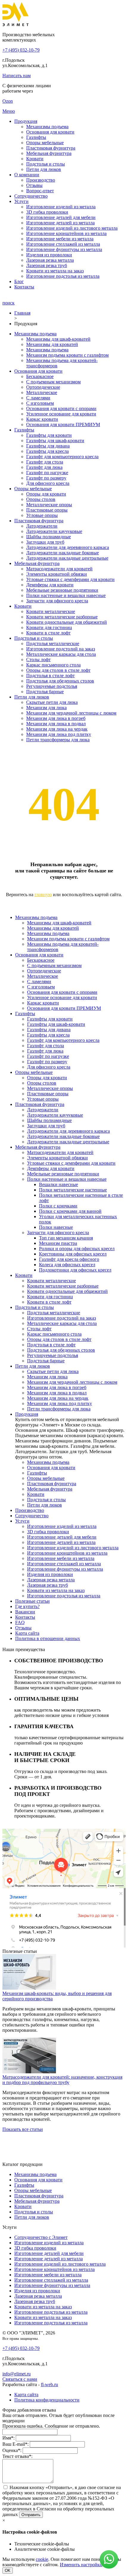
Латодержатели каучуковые (54, 531)
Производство (41, 180)
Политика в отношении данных (48, 1638)
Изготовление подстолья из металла (63, 276)
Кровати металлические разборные (62, 617)
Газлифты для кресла (47, 451)
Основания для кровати (50, 132)
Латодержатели (42, 526)
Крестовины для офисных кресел (73, 1254)
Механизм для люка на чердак (57, 729)
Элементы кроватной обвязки (57, 574)
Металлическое (42, 392)
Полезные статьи (32, 1601)
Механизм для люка (46, 708)
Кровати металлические (51, 611)
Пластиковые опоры (47, 510)
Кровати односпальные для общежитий (67, 622)
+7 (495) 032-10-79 (21, 50)
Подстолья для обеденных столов (60, 681)
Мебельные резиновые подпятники (62, 590)
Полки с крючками (58, 1206)
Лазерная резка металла (50, 260)
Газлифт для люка (44, 467)
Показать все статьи (23, 2129)
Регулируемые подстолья (52, 686)
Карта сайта (27, 1633)
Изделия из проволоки (49, 255)
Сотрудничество (31, 196)
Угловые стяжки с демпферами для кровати (70, 579)
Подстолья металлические (53, 643)
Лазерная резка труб (47, 265)
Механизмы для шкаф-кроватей (58, 339)
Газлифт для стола (45, 462)
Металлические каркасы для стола (61, 654)
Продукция (26, 121)
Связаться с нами (20, 2379)
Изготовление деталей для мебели (61, 217)
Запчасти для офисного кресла (57, 601)
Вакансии (25, 1612)
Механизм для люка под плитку (59, 734)
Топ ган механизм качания (66, 1238)
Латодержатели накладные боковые (63, 553)
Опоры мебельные (45, 143)
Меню (9, 111)
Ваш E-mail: (15, 2444)
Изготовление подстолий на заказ (61, 649)
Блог (19, 281)
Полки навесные (56, 1227)
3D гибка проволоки (47, 212)
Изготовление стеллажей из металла (63, 244)
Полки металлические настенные (73, 1190)
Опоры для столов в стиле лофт (58, 670)
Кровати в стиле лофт (48, 633)
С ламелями (38, 398)
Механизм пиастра (58, 1243)
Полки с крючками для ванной (70, 1211)
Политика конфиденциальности (47, 2400)
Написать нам (17, 76)
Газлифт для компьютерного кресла (62, 457)
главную (43, 895)
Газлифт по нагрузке (47, 473)
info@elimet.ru (17, 2374)
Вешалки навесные (58, 1184)
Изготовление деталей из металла (60, 223)
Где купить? (27, 1606)
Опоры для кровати (46, 494)
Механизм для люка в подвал (56, 724)
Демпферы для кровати (50, 585)
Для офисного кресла (48, 483)
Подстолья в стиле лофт (50, 676)
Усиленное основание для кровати (61, 414)
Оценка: (12, 2450)
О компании (27, 175)
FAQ (20, 1622)
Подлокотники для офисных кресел (75, 1270)
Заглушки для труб (45, 542)
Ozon (8, 101)
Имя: (8, 2438)
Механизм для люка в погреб (56, 718)
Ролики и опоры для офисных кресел (77, 1249)
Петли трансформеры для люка (58, 740)
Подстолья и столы (46, 164)
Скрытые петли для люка (52, 702)
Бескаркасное (40, 376)
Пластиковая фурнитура (51, 148)
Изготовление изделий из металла (61, 207)
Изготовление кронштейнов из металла (66, 233)
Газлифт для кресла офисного (69, 1259)
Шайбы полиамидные (49, 537)
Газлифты (36, 137)
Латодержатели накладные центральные (67, 558)
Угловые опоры (42, 515)
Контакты (24, 287)
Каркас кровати (42, 419)
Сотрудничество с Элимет (41, 2237)
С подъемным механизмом (53, 382)
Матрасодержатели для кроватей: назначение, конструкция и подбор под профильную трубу (62, 2080)
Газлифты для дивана (48, 446)
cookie (42, 2559)
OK (8, 2571)
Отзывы (34, 185)
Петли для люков (44, 169)
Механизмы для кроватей (52, 344)
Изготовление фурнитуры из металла (64, 249)
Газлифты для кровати (49, 435)
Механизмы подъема (47, 127)
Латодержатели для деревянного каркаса (68, 547)
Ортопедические (43, 387)
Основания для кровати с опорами (61, 408)
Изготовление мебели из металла (60, 239)
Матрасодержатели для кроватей (59, 569)
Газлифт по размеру (46, 478)
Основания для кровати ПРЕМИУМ (63, 424)
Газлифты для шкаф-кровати (55, 441)
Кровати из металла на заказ (55, 271)
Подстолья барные (45, 692)
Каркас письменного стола (53, 665)
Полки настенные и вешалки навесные (66, 595)
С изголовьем (40, 403)
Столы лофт (38, 660)
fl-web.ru (49, 2384)
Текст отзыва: (17, 2456)
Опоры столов (41, 499)
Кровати (35, 159)
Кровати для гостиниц (49, 627)
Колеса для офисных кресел (67, 1265)
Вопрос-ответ (40, 191)
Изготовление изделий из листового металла (72, 228)
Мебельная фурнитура (49, 153)
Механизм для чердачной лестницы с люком (71, 713)
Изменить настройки (81, 2565)
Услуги (21, 201)
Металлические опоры (49, 505)
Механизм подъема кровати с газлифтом (67, 355)
